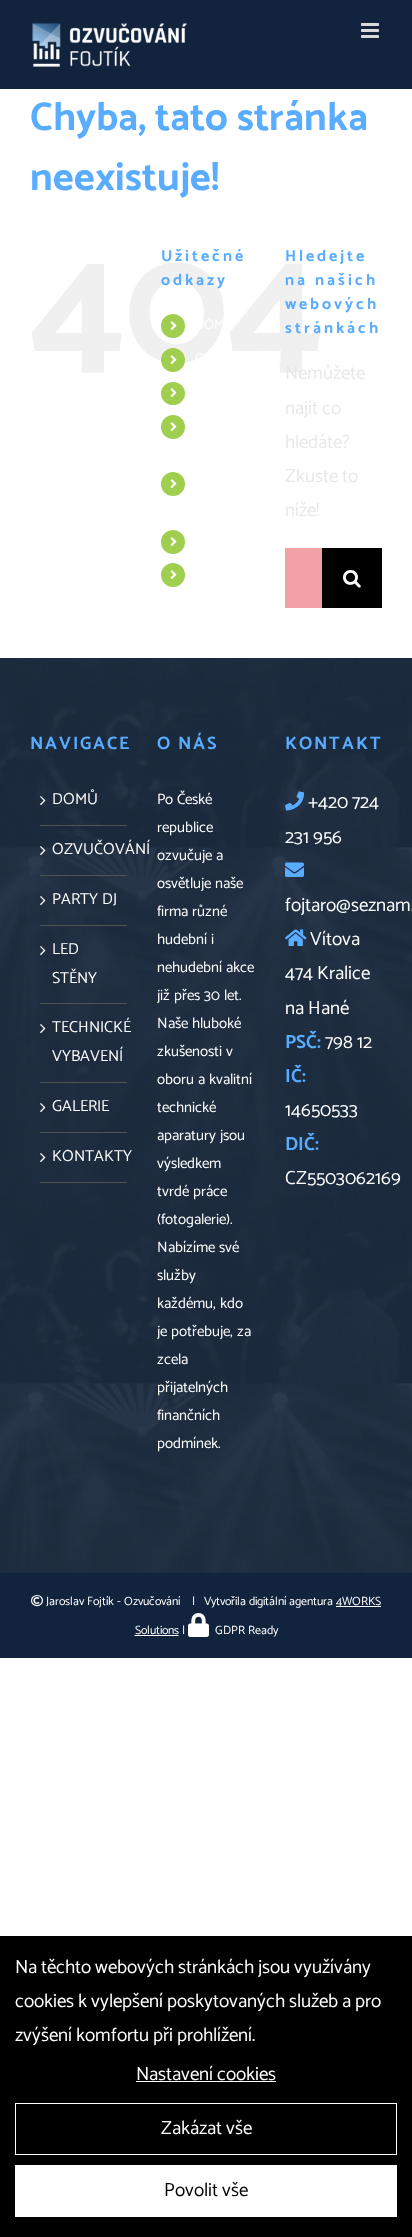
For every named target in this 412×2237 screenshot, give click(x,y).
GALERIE (220, 541)
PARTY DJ (223, 393)
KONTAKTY (230, 574)
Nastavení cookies (206, 2074)
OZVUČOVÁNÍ (238, 359)
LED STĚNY (215, 438)
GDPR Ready (245, 1630)
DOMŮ (215, 325)
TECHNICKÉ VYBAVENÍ (230, 495)
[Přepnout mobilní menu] (371, 30)
